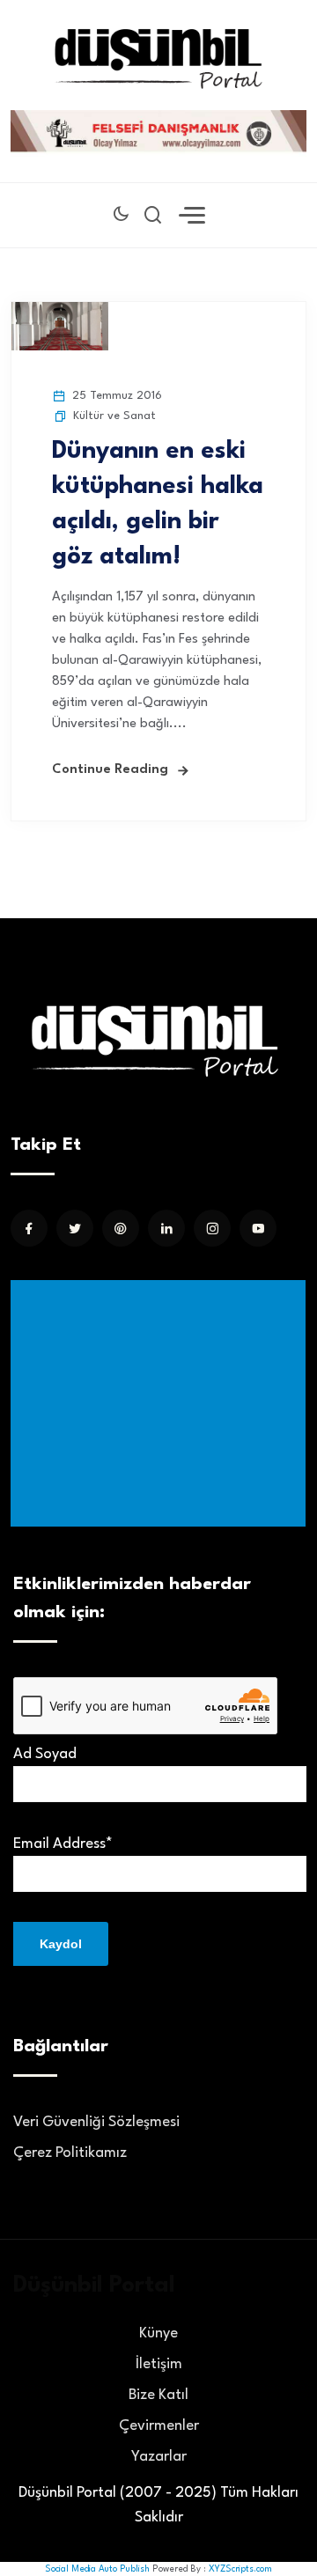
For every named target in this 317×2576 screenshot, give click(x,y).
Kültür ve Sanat (114, 416)
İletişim (159, 2364)
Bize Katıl (158, 2395)
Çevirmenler (159, 2426)
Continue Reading (110, 770)
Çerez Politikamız (70, 2153)
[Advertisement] (162, 1403)
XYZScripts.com (240, 2569)
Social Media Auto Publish (97, 2569)
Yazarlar (159, 2457)
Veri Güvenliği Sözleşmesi (96, 2122)
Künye (158, 2333)
